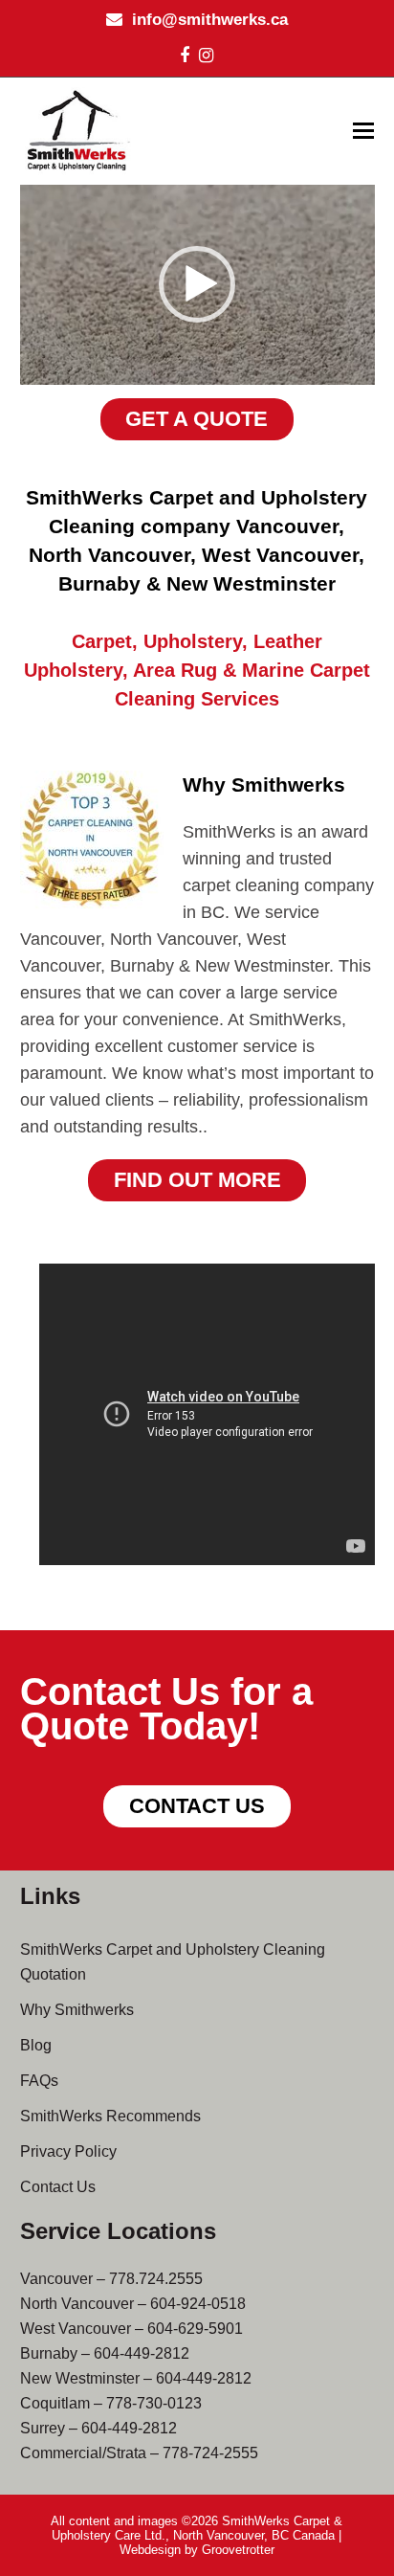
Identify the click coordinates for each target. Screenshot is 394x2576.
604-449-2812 (142, 2353)
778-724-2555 (210, 2453)
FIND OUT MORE (197, 1180)
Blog (36, 2045)
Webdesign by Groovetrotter (197, 2550)
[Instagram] (206, 56)
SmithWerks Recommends (110, 2116)
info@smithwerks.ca (210, 20)
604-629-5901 (195, 2329)
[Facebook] (185, 56)
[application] (197, 285)
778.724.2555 (156, 2279)
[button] (363, 131)
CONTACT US (197, 1806)
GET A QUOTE (197, 419)
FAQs (39, 2081)
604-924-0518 (198, 2304)
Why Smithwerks (77, 2010)
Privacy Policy (68, 2151)
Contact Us (58, 2187)
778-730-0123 (154, 2403)
